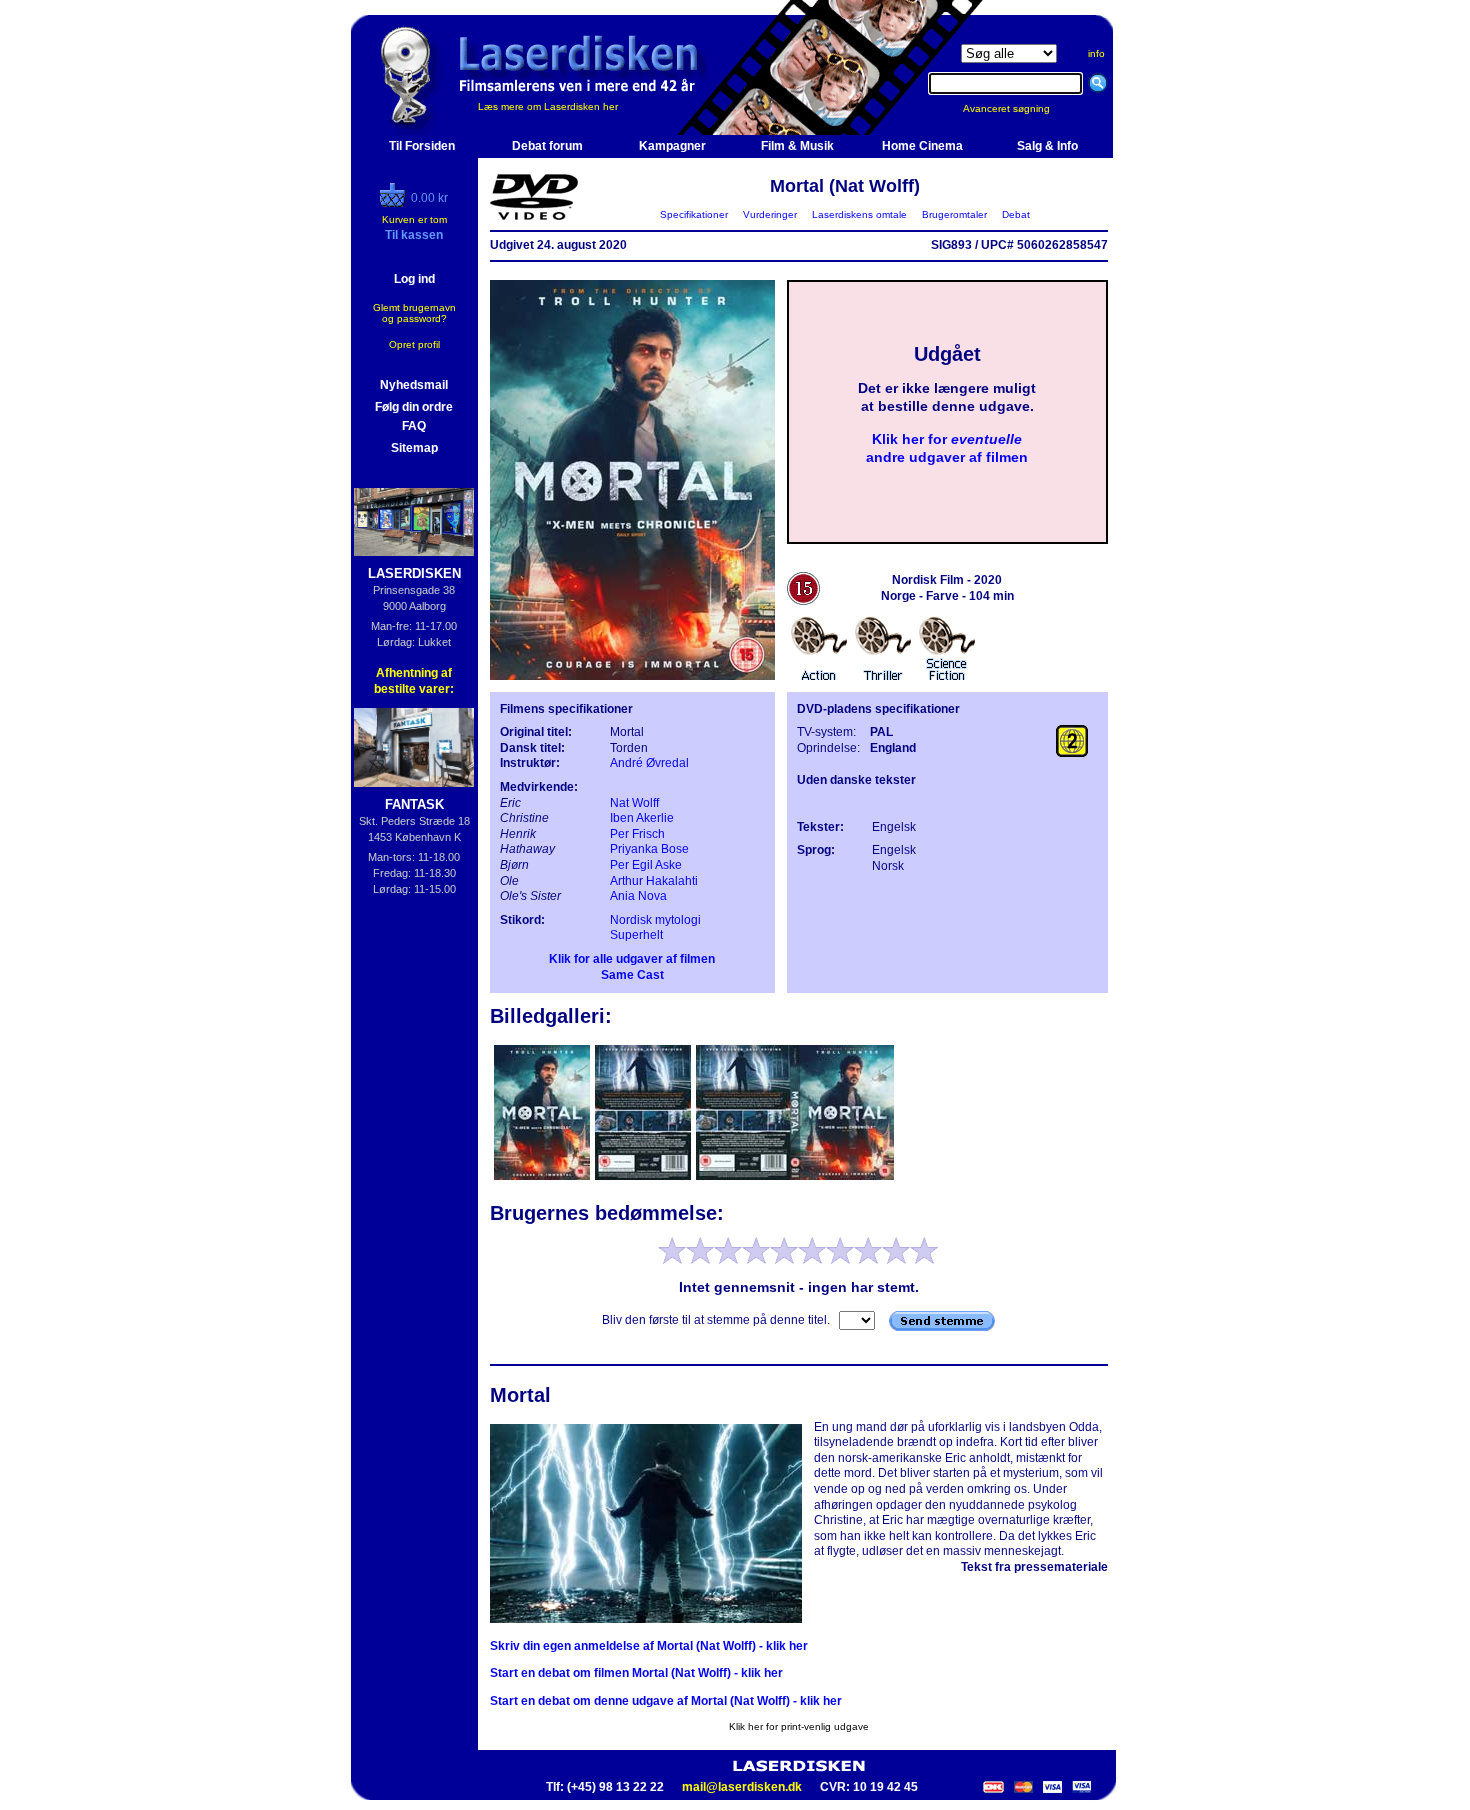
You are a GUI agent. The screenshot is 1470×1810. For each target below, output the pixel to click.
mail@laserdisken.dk (742, 1787)
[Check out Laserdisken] (395, 203)
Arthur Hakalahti (654, 881)
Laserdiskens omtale (859, 214)
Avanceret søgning (1018, 108)
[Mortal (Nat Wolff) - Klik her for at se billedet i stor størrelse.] (632, 676)
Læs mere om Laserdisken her (548, 106)
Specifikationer (694, 214)
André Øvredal (649, 763)
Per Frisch (637, 834)
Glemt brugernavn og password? (414, 313)
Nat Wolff (634, 803)
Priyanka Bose (649, 849)
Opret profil (414, 344)
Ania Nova (638, 896)
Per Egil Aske (646, 865)
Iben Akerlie (642, 818)
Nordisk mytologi (655, 920)
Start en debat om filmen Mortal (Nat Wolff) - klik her (636, 1673)
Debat (1016, 214)
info (1096, 53)
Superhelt (636, 935)
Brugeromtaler (954, 214)
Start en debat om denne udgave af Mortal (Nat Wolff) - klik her (666, 1701)
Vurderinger (770, 214)
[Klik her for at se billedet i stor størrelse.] (543, 1178)
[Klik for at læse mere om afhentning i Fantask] (414, 747)
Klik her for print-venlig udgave (799, 1726)
